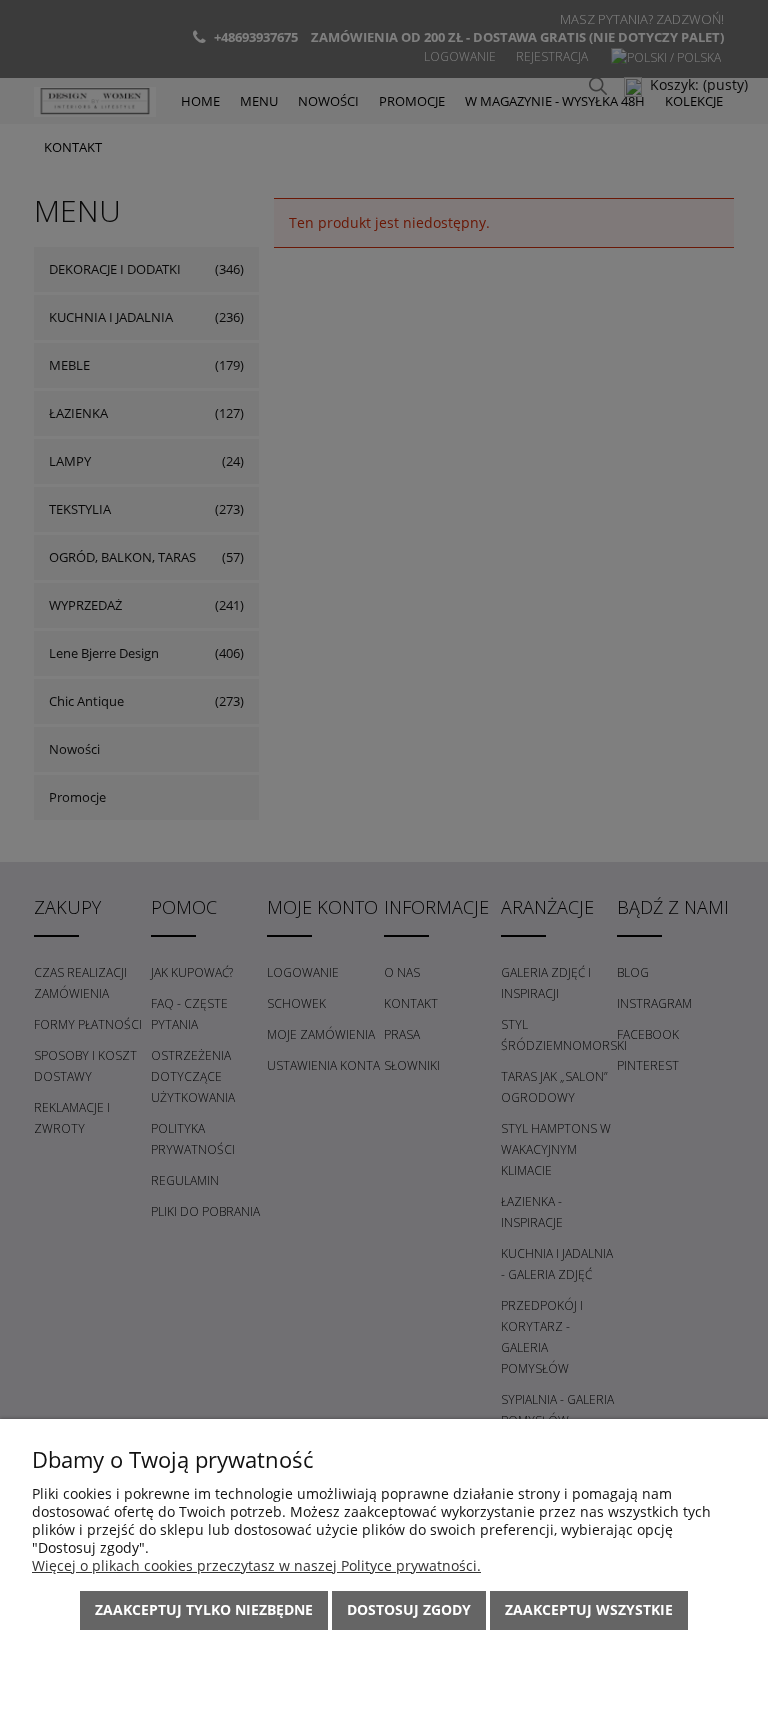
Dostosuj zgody (409, 1609)
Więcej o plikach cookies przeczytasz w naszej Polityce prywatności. (256, 1565)
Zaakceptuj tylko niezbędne (204, 1609)
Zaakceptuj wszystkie (589, 1609)
